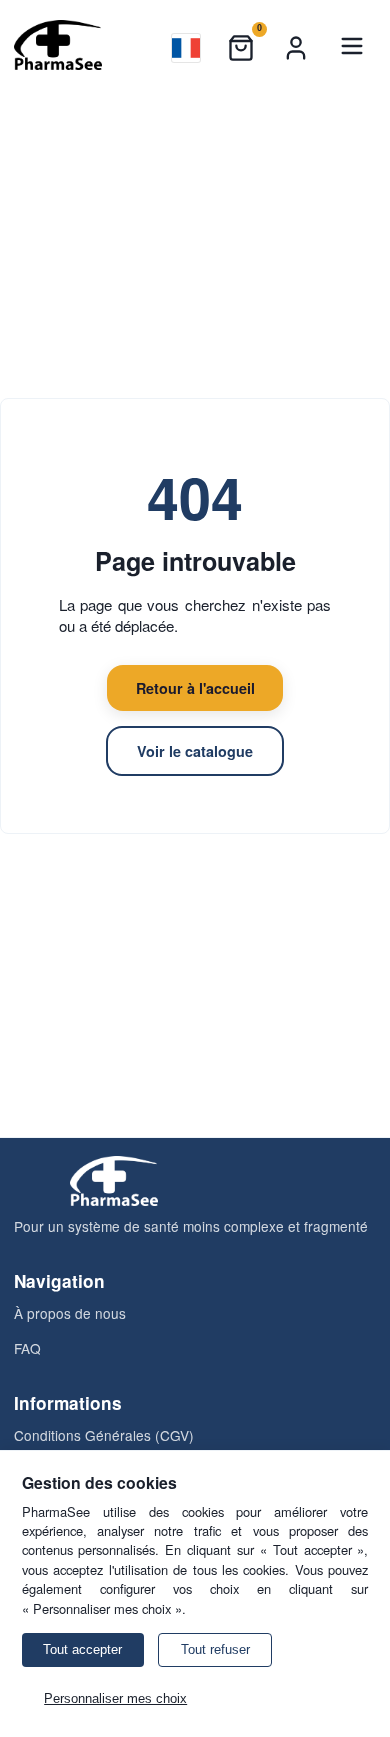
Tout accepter (82, 1649)
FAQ (27, 1348)
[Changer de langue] (186, 48)
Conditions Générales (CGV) (104, 1435)
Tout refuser (215, 1649)
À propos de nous (70, 1313)
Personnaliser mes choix (115, 1698)
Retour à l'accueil (195, 688)
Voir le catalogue (195, 751)
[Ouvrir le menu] (352, 48)
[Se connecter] (296, 48)
